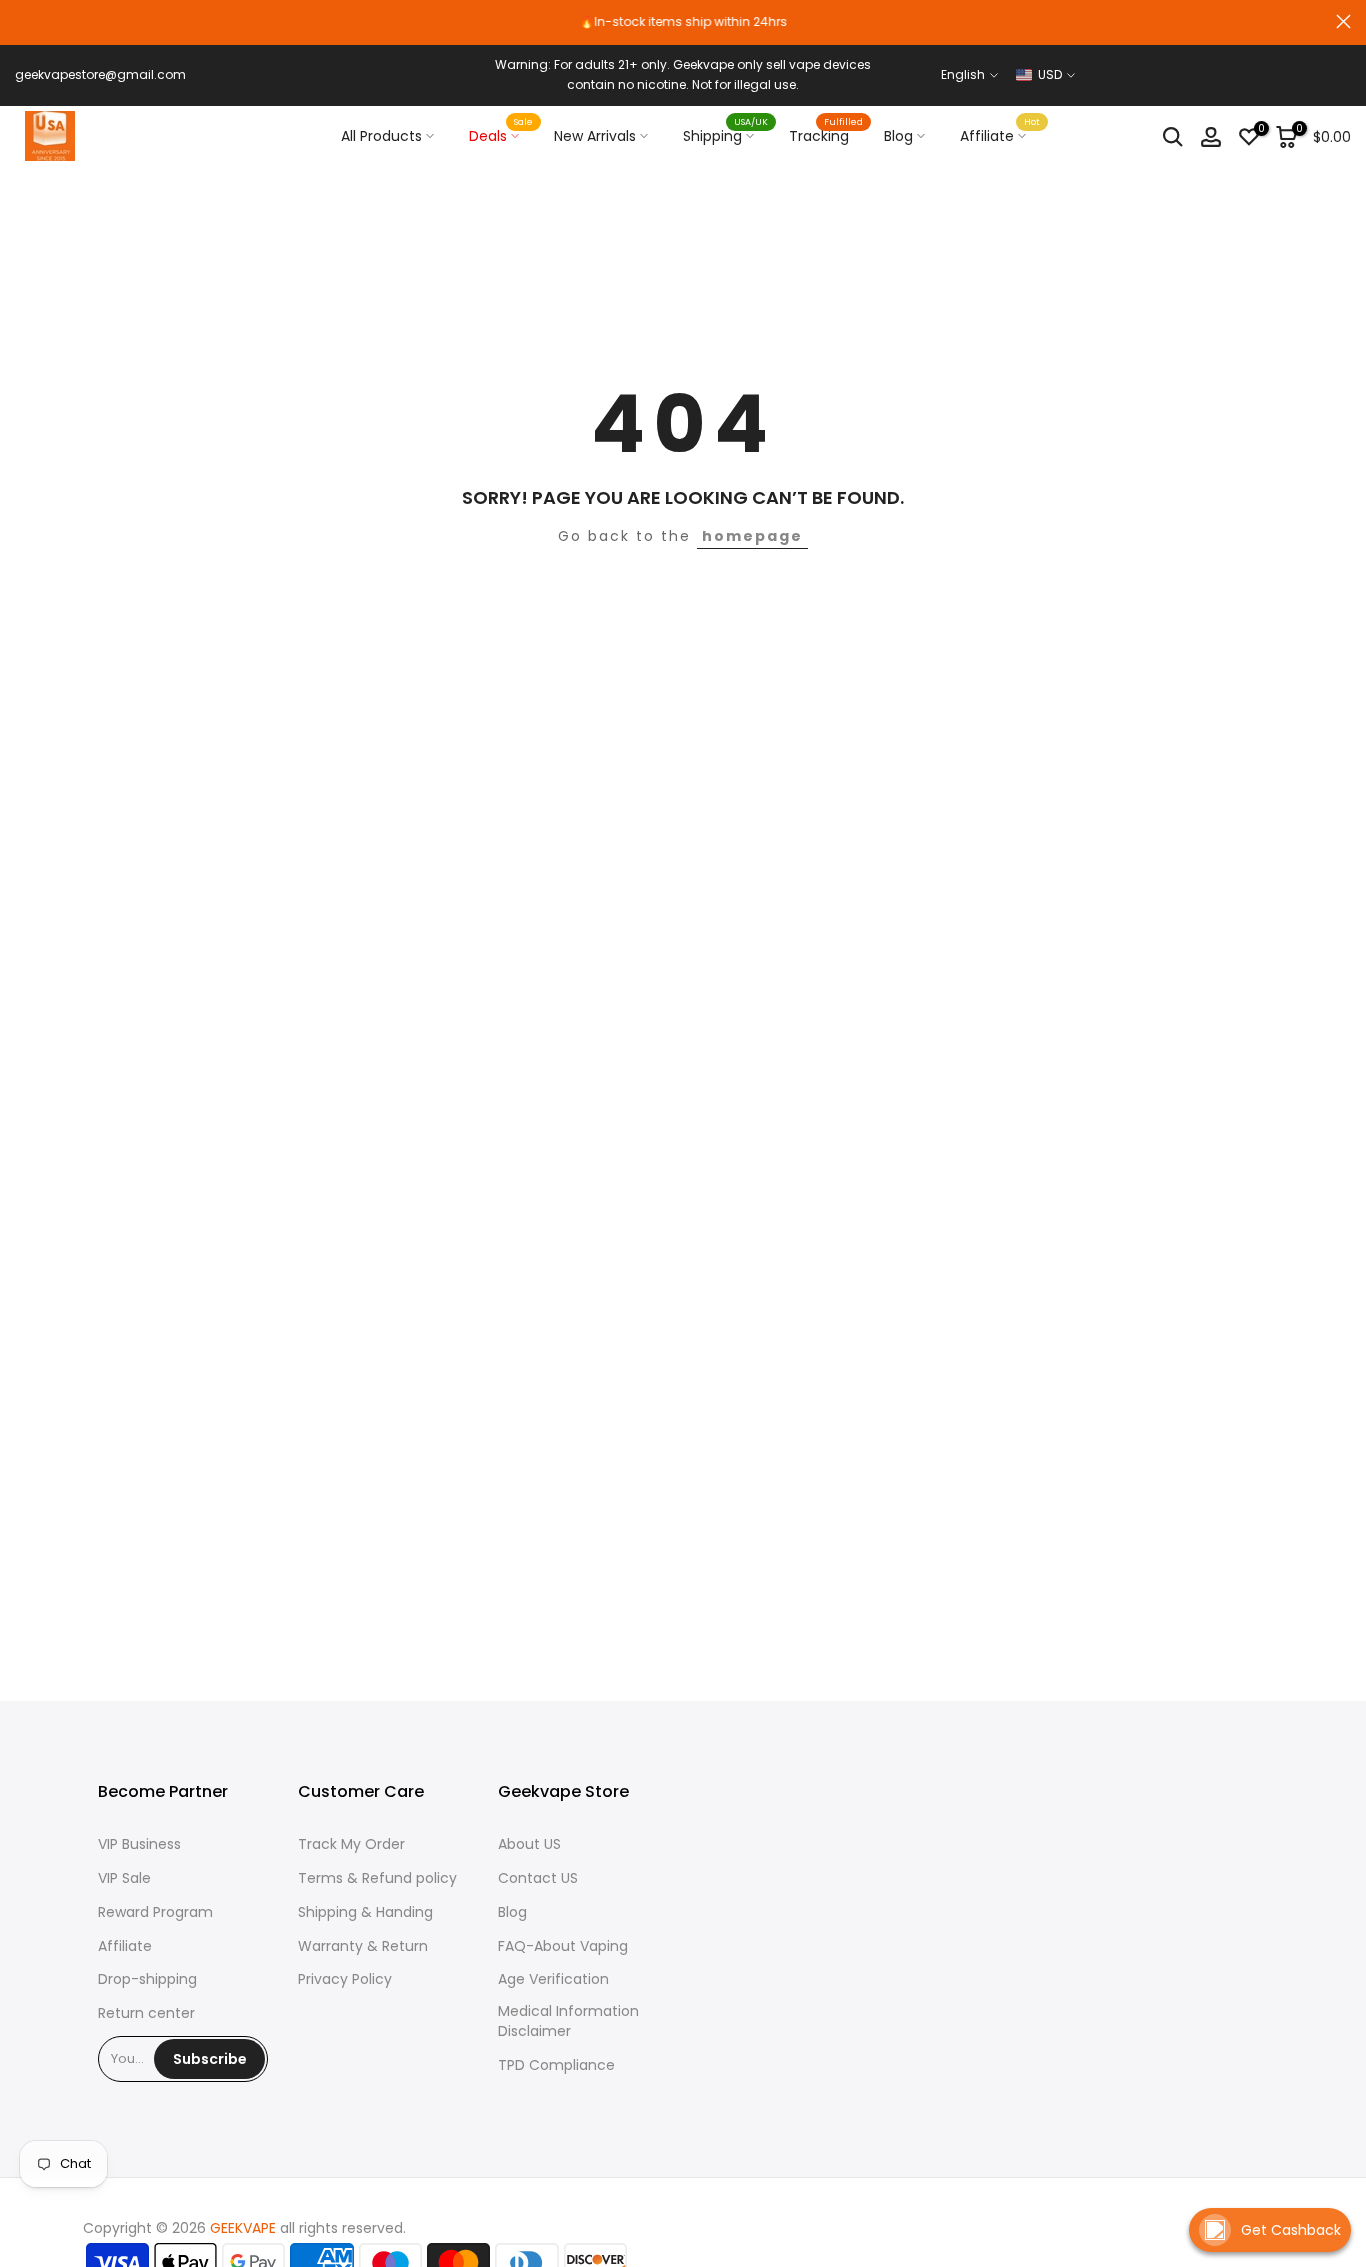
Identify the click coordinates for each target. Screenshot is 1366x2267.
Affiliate (1000, 135)
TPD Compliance (556, 2065)
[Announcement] (683, 22)
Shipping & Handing (365, 1912)
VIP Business (139, 1844)
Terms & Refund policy (377, 1878)
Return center (146, 2013)
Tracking (826, 135)
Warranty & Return (363, 1946)
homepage (752, 536)
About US (529, 1844)
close (22, 21)
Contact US (538, 1878)
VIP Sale (124, 1878)
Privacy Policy (345, 1979)
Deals (501, 135)
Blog (898, 136)
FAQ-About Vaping (563, 1946)
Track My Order (351, 1844)
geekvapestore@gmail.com (100, 74)
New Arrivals (595, 136)
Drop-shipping (147, 1979)
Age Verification (553, 1979)
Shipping (726, 135)
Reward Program (155, 1912)
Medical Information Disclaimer (568, 2021)
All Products (381, 136)
